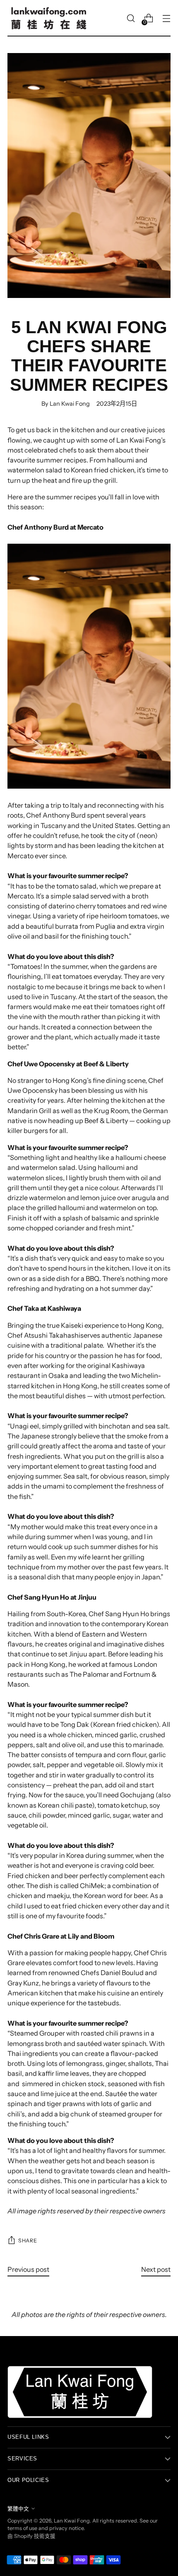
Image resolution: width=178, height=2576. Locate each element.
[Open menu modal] (166, 18)
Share (28, 2241)
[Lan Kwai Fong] (49, 18)
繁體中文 (18, 2509)
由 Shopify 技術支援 (31, 2536)
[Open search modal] (131, 18)
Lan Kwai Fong (72, 2521)
